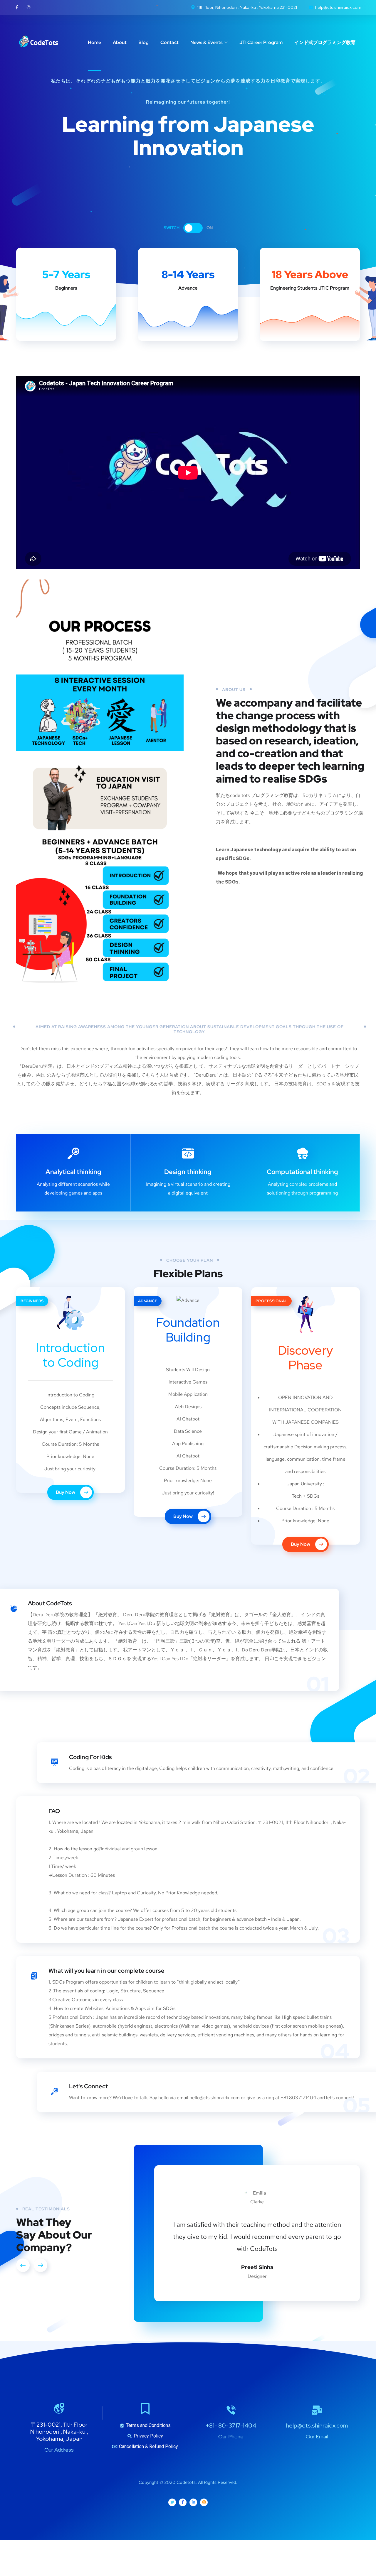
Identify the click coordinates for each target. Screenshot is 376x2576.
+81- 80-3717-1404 (231, 2547)
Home (94, 42)
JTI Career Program (261, 42)
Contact (169, 42)
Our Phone (231, 2558)
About (120, 42)
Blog (143, 42)
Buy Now (66, 1492)
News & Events (207, 42)
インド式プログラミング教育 (325, 42)
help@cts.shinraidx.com (317, 2547)
